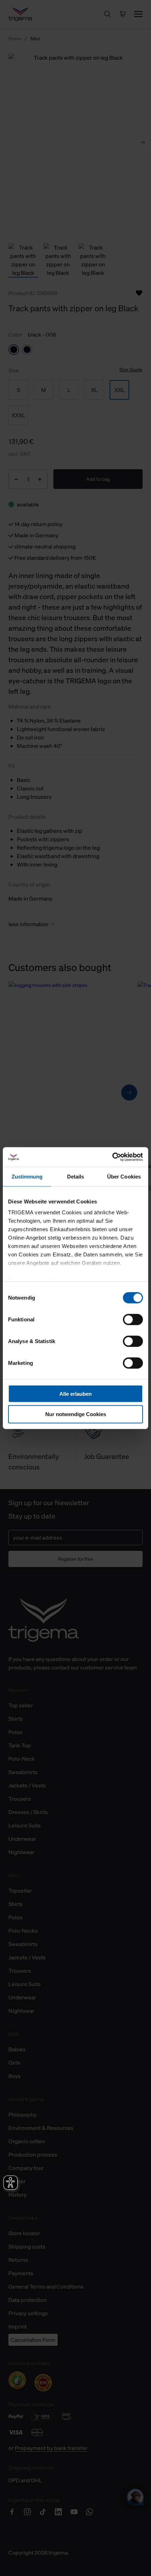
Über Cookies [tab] (124, 1176)
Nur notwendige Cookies (76, 1414)
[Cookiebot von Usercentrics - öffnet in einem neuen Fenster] (112, 1157)
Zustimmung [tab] (27, 1176)
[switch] (133, 1319)
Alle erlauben (75, 1393)
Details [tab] (76, 1176)
